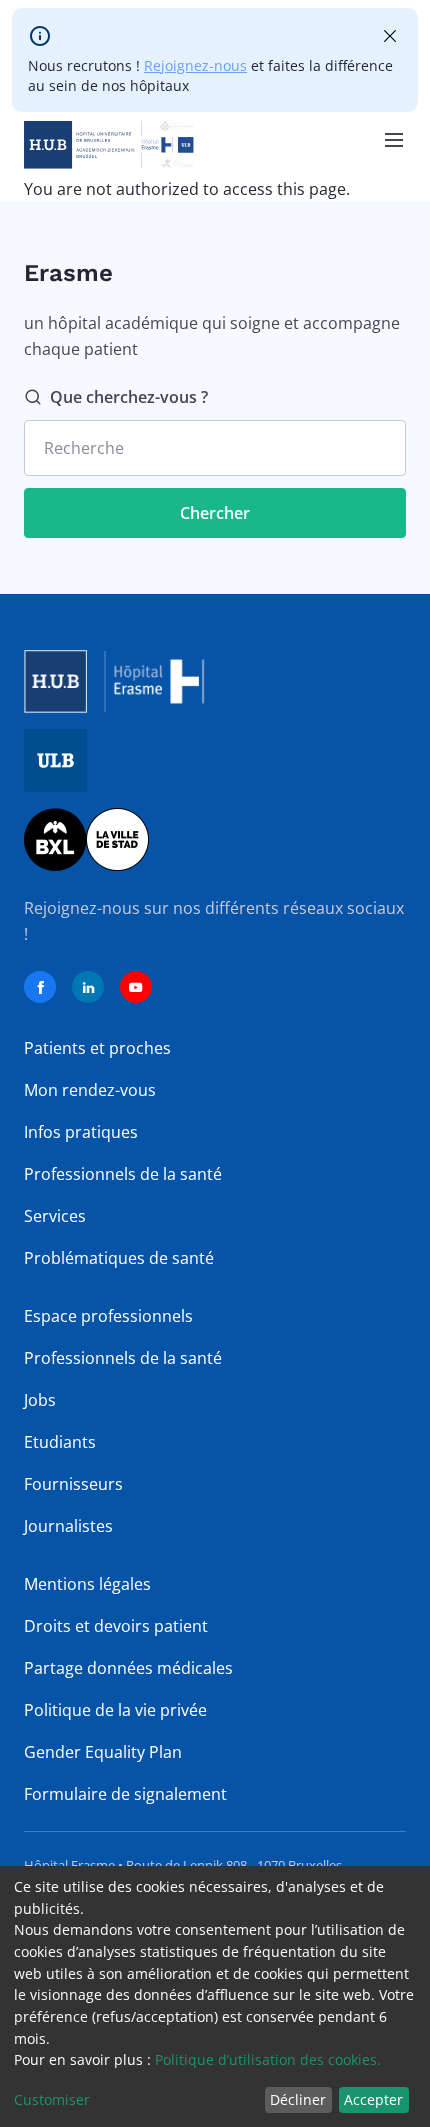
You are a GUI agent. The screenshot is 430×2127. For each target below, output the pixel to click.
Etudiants (60, 1442)
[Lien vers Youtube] (136, 987)
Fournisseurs (73, 1484)
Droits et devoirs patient (116, 1626)
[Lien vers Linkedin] (88, 987)
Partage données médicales (128, 1668)
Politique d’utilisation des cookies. (268, 2059)
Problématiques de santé (119, 1258)
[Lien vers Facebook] (40, 987)
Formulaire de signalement (125, 1794)
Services (55, 1216)
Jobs (40, 1400)
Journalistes (68, 1526)
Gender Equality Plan (103, 1752)
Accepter (373, 2099)
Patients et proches (97, 1048)
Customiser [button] (52, 2099)
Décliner (298, 2099)
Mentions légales (87, 1584)
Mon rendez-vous (90, 1090)
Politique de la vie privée (115, 1710)
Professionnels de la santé (123, 1174)
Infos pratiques (81, 1132)
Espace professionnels (108, 1316)
